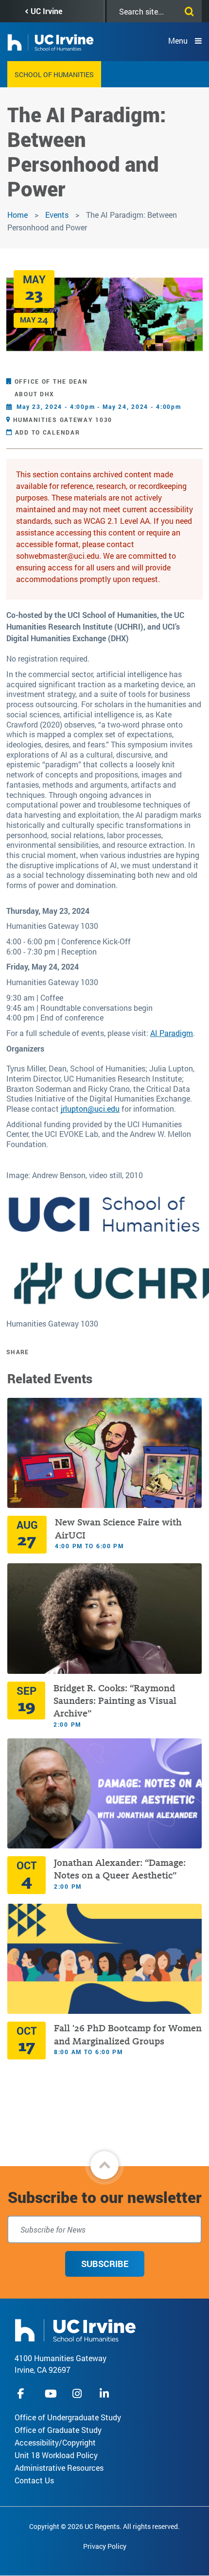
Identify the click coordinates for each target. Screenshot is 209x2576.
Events (57, 215)
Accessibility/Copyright (55, 2442)
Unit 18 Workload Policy (56, 2455)
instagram (78, 2393)
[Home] (75, 2329)
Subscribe (105, 2264)
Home (17, 215)
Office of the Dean (51, 381)
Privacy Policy (105, 2546)
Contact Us (34, 2480)
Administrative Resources (59, 2468)
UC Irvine (46, 11)
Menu (178, 41)
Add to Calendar (48, 432)
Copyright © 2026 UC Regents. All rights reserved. (104, 2526)
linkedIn (105, 2393)
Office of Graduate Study (58, 2430)
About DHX (35, 394)
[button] (104, 2165)
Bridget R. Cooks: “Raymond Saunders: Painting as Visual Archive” (115, 1701)
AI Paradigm (172, 1033)
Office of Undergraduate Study (68, 2417)
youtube (51, 2393)
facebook (23, 2393)
